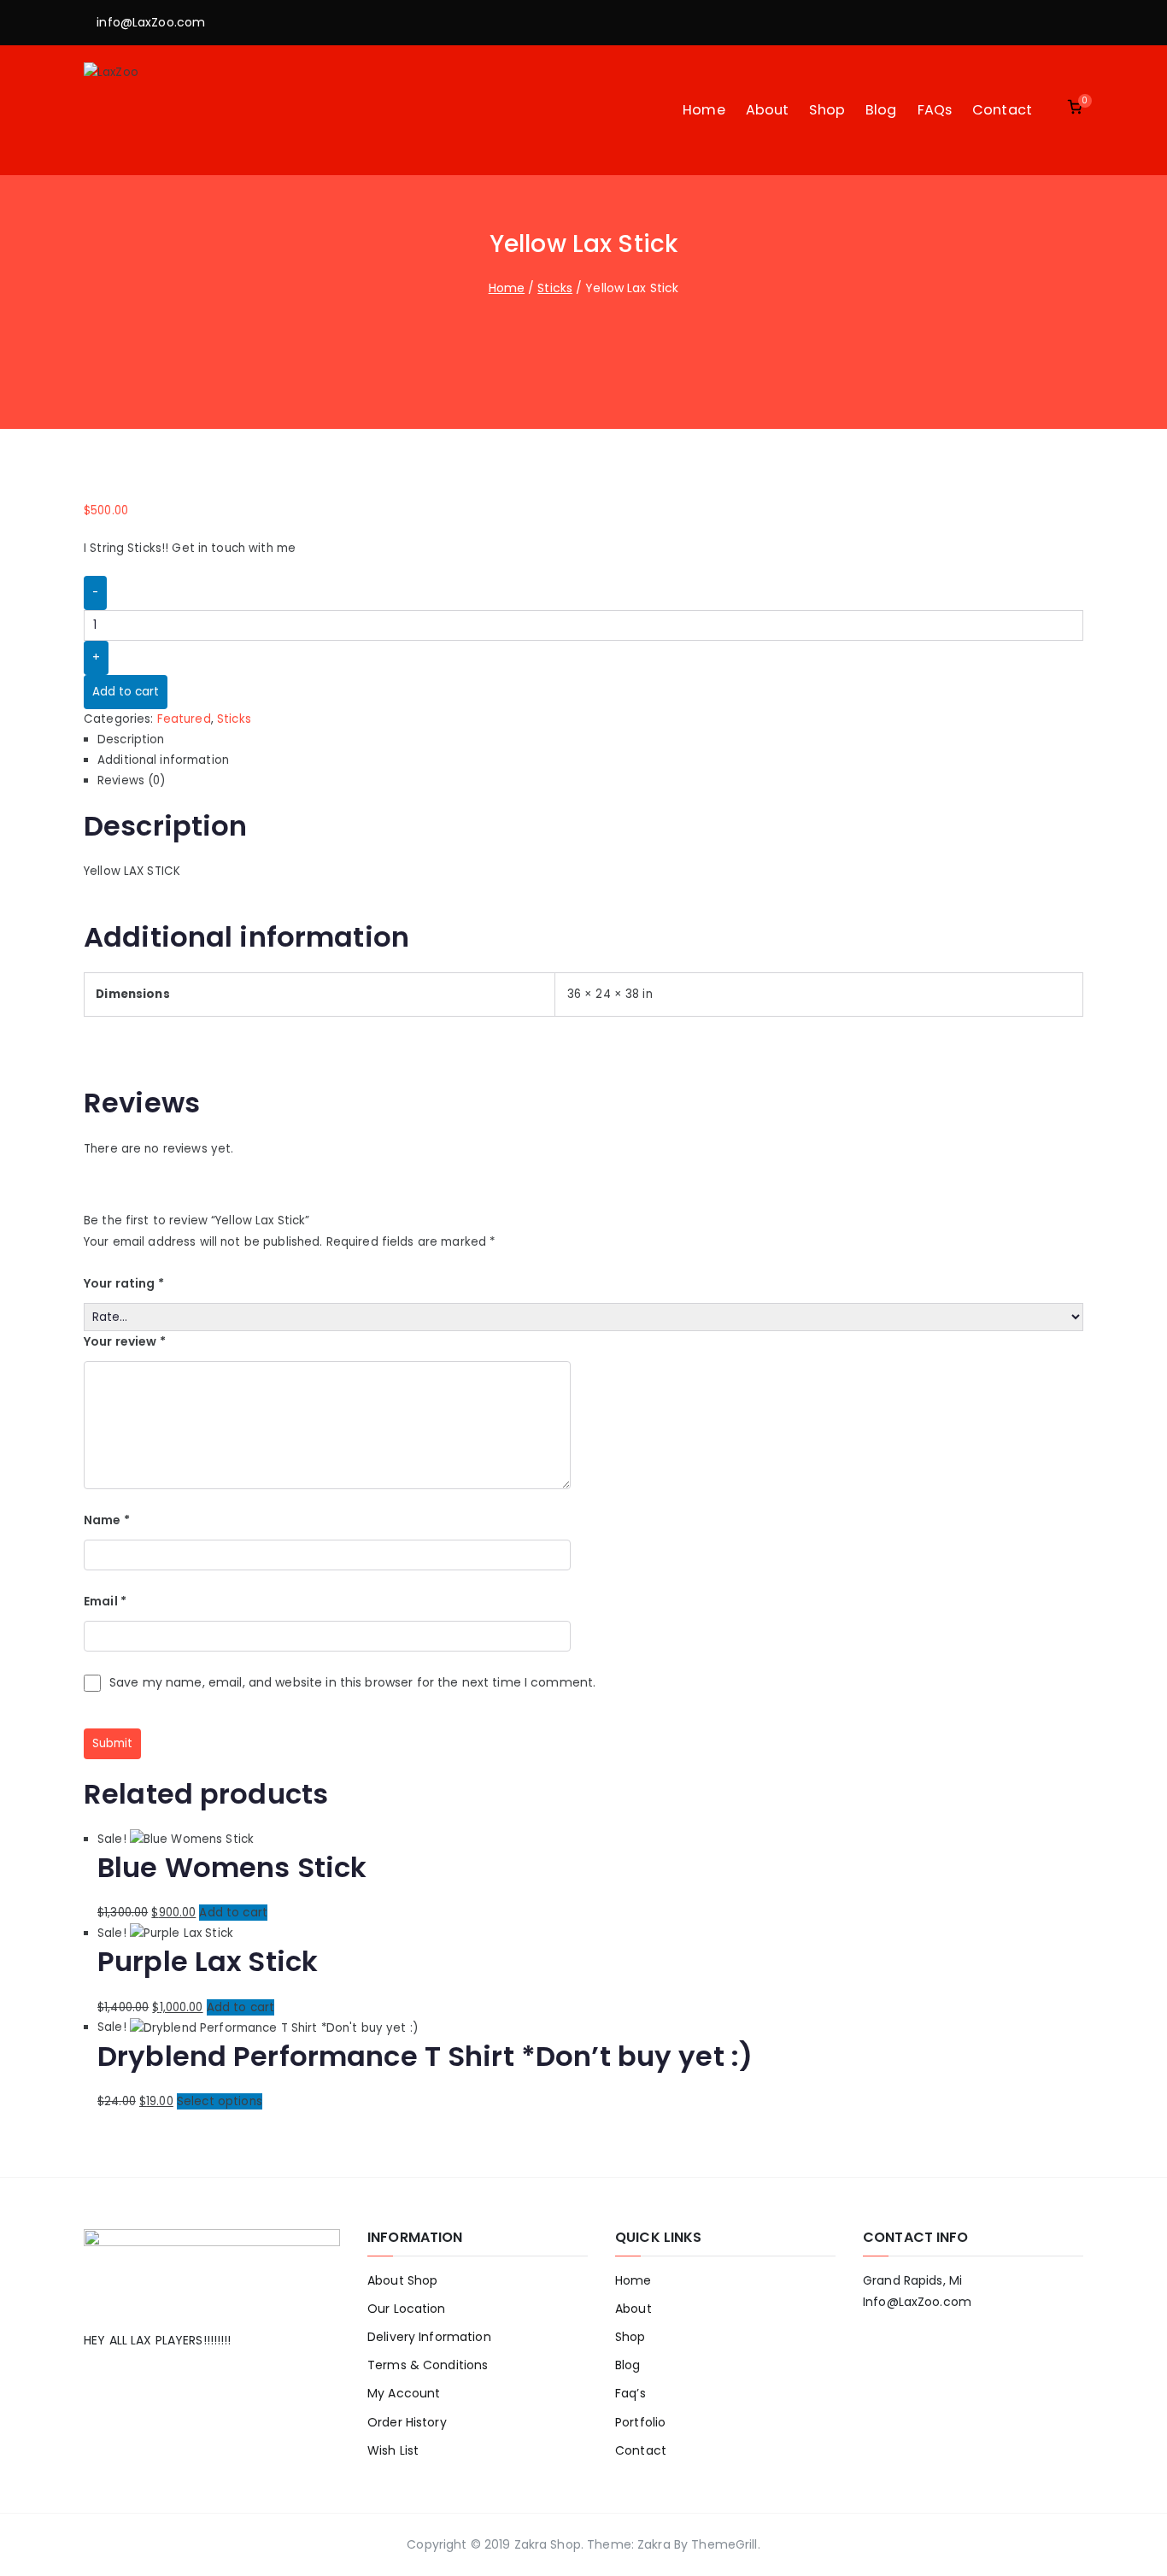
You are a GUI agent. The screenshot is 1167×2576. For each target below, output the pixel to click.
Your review (125, 1341)
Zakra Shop (548, 2544)
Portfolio (640, 2422)
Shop (827, 110)
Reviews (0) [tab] (131, 780)
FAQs (935, 110)
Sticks (555, 288)
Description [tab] (131, 739)
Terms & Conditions (428, 2365)
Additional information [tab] (163, 760)
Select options (220, 2101)
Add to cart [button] (233, 1913)
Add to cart (126, 692)
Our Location (407, 2309)
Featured (184, 719)
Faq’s (630, 2393)
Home (704, 110)
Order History (407, 2422)
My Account (404, 2393)
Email (105, 1601)
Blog (881, 110)
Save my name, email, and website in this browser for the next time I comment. (352, 1682)
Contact (1002, 110)
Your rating (124, 1283)
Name (107, 1520)
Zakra (654, 2544)
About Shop (402, 2280)
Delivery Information (429, 2337)
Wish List (393, 2450)
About (768, 110)
